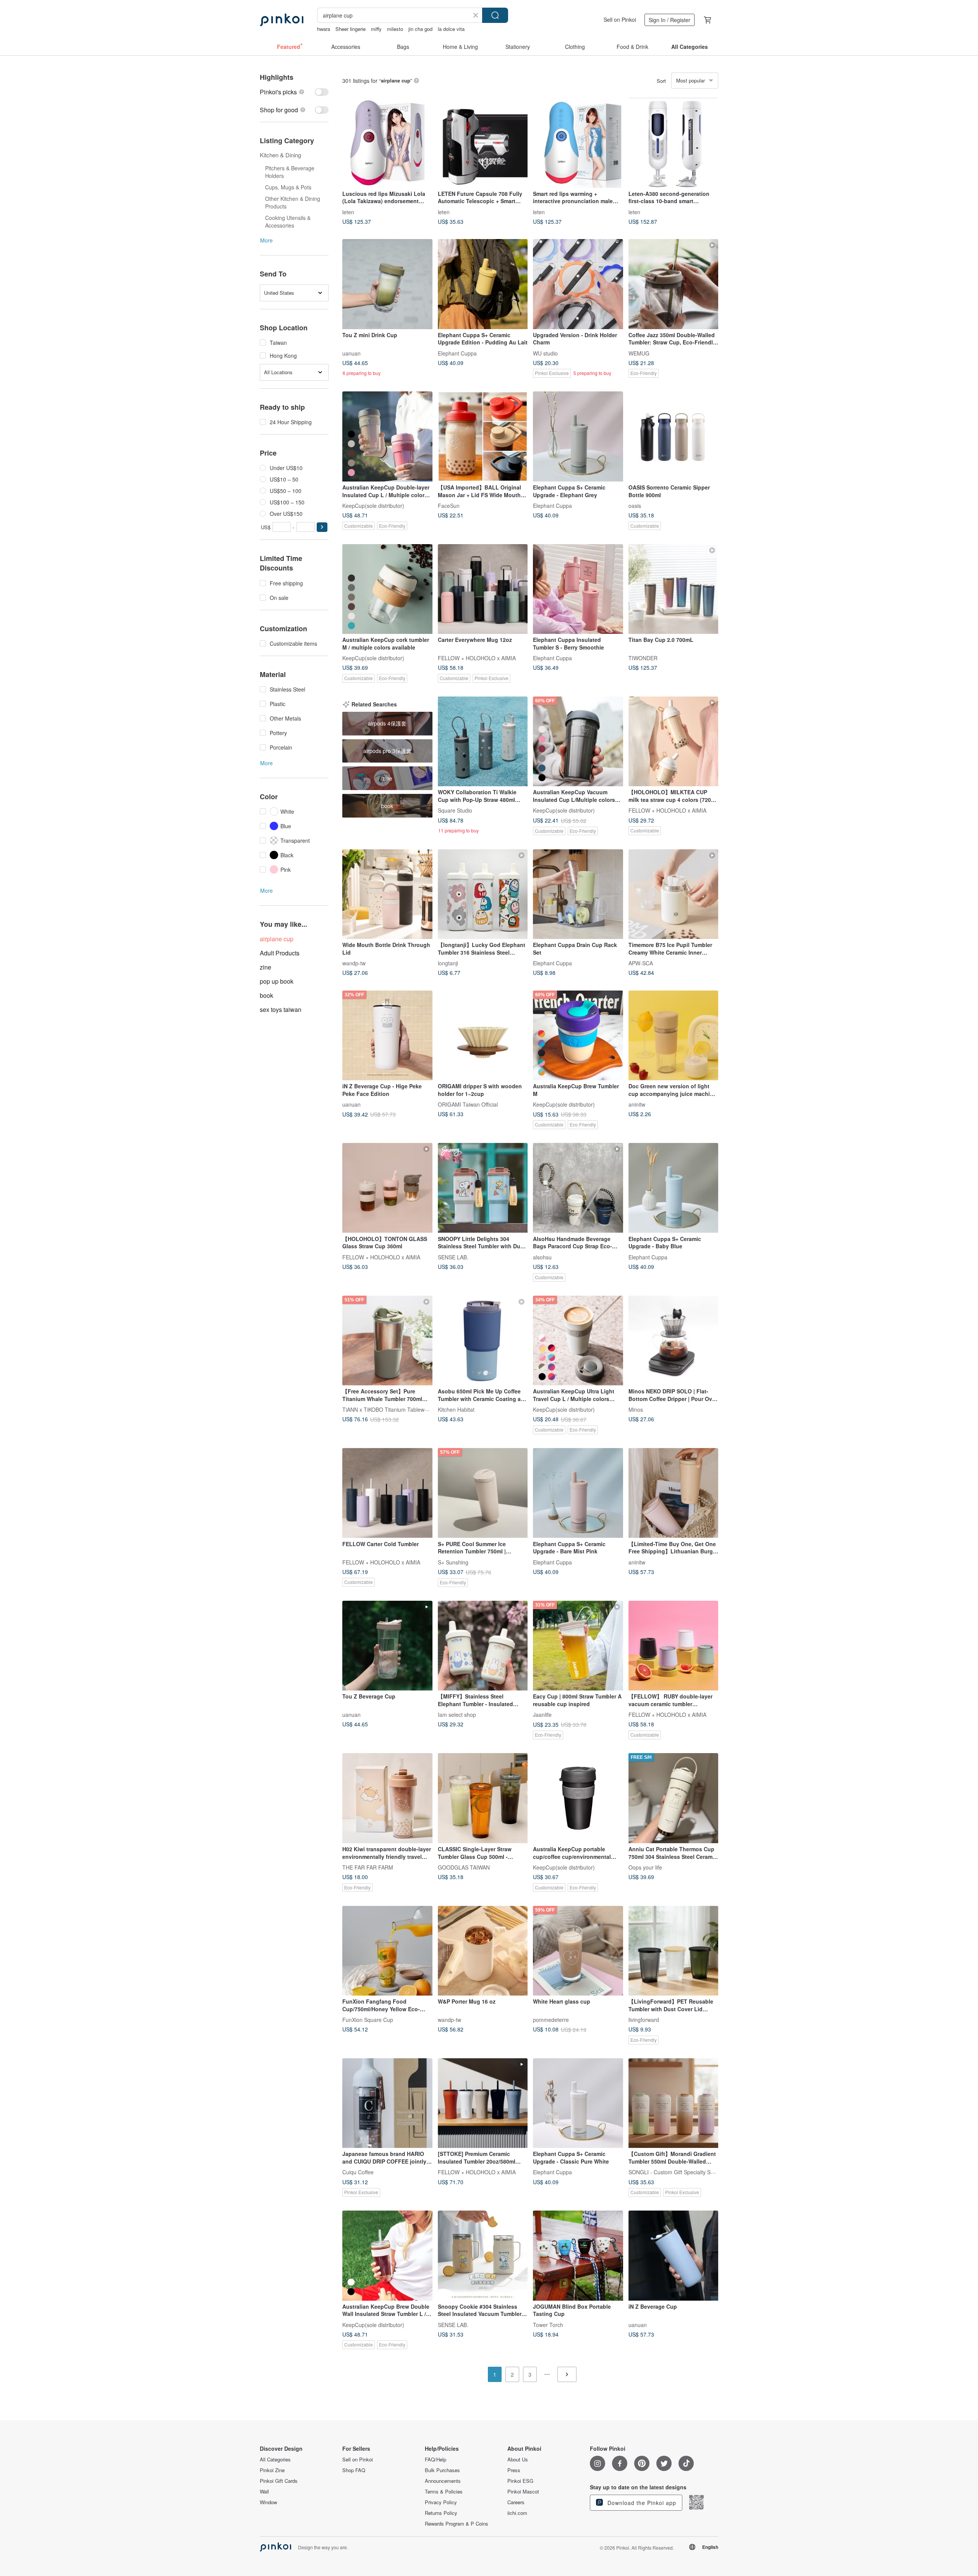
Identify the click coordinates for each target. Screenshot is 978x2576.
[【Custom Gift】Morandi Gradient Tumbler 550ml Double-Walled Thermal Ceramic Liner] (674, 2103)
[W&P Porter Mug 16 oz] (483, 1951)
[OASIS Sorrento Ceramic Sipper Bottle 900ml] (674, 436)
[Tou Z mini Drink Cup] (387, 284)
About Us (518, 2460)
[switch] (294, 92)
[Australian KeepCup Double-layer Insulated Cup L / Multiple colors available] (387, 436)
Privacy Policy (441, 2502)
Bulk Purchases (442, 2470)
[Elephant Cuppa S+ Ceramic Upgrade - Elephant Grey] (578, 436)
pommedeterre (551, 2020)
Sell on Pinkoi (620, 19)
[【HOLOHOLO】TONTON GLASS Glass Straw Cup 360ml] (387, 1188)
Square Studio (455, 810)
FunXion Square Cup (368, 2020)
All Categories (275, 2460)
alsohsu (542, 1257)
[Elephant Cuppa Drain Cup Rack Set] (578, 894)
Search (495, 15)
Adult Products (280, 953)
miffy (376, 29)
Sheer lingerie (351, 29)
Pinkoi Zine (272, 2470)
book (266, 995)
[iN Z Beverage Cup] (674, 2256)
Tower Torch (548, 2324)
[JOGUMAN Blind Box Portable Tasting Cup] (578, 2256)
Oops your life (645, 1867)
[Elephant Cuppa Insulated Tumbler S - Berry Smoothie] (578, 589)
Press (514, 2470)
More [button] (266, 240)
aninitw (637, 1104)
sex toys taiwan (281, 1009)
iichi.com (517, 2513)
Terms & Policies (444, 2492)
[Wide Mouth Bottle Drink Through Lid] (387, 894)
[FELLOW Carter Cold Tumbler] (387, 1493)
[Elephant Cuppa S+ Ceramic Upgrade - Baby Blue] (674, 1188)
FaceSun (449, 505)
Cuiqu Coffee (358, 2172)
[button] (322, 527)
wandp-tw (354, 963)
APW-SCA (641, 963)
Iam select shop (457, 1715)
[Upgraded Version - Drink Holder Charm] (578, 284)
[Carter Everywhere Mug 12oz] (483, 589)
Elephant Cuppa (457, 353)
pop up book (277, 981)
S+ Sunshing (453, 1562)
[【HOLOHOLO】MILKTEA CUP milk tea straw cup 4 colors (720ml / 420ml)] (674, 742)
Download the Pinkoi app (641, 2503)
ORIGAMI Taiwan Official (468, 1104)
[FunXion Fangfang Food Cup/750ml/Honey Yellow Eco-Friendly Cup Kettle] (387, 1951)
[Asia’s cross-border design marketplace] (282, 20)
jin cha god (420, 29)
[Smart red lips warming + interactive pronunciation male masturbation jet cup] (578, 143)
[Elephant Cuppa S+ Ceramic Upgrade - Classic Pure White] (578, 2103)
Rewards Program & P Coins (457, 2524)
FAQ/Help (436, 2460)
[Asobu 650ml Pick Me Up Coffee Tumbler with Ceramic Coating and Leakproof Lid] (483, 1341)
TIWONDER (643, 658)
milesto (395, 29)
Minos (636, 1409)
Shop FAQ (354, 2470)
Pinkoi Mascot (523, 2492)
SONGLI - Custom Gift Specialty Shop (674, 2172)
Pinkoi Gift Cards (279, 2481)
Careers (516, 2502)
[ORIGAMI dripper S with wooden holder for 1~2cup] (483, 1036)
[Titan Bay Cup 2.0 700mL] (674, 589)
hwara (324, 29)
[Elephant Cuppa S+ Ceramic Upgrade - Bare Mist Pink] (578, 1493)
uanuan (351, 353)
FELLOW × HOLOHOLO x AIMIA (477, 658)
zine (266, 967)
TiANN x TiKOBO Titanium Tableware (387, 1409)
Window (268, 2502)
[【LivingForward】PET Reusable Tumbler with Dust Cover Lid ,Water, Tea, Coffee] (674, 1951)
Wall (264, 2492)
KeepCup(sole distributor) (373, 505)
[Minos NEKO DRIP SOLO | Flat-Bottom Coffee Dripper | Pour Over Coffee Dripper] (674, 1341)
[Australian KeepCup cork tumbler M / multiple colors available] (387, 589)
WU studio (545, 353)
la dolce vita (451, 29)
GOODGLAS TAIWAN (464, 1867)
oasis (635, 505)
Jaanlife (542, 1715)
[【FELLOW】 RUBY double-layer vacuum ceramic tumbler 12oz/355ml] (674, 1646)
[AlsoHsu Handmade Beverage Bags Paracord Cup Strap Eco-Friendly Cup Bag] (578, 1188)
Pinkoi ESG (520, 2481)
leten (348, 212)
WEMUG (639, 353)
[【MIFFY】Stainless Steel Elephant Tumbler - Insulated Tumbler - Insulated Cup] (483, 1646)
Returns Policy (441, 2513)
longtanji (448, 963)
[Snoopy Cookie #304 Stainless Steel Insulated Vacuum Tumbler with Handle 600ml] (483, 2256)
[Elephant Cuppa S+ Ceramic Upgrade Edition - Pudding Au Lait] (483, 284)
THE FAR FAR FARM (368, 1867)
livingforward (644, 2020)
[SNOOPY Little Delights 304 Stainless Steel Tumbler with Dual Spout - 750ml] (483, 1188)
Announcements (443, 2481)
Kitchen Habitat (456, 1409)
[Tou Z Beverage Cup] (387, 1646)
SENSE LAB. (453, 1257)
